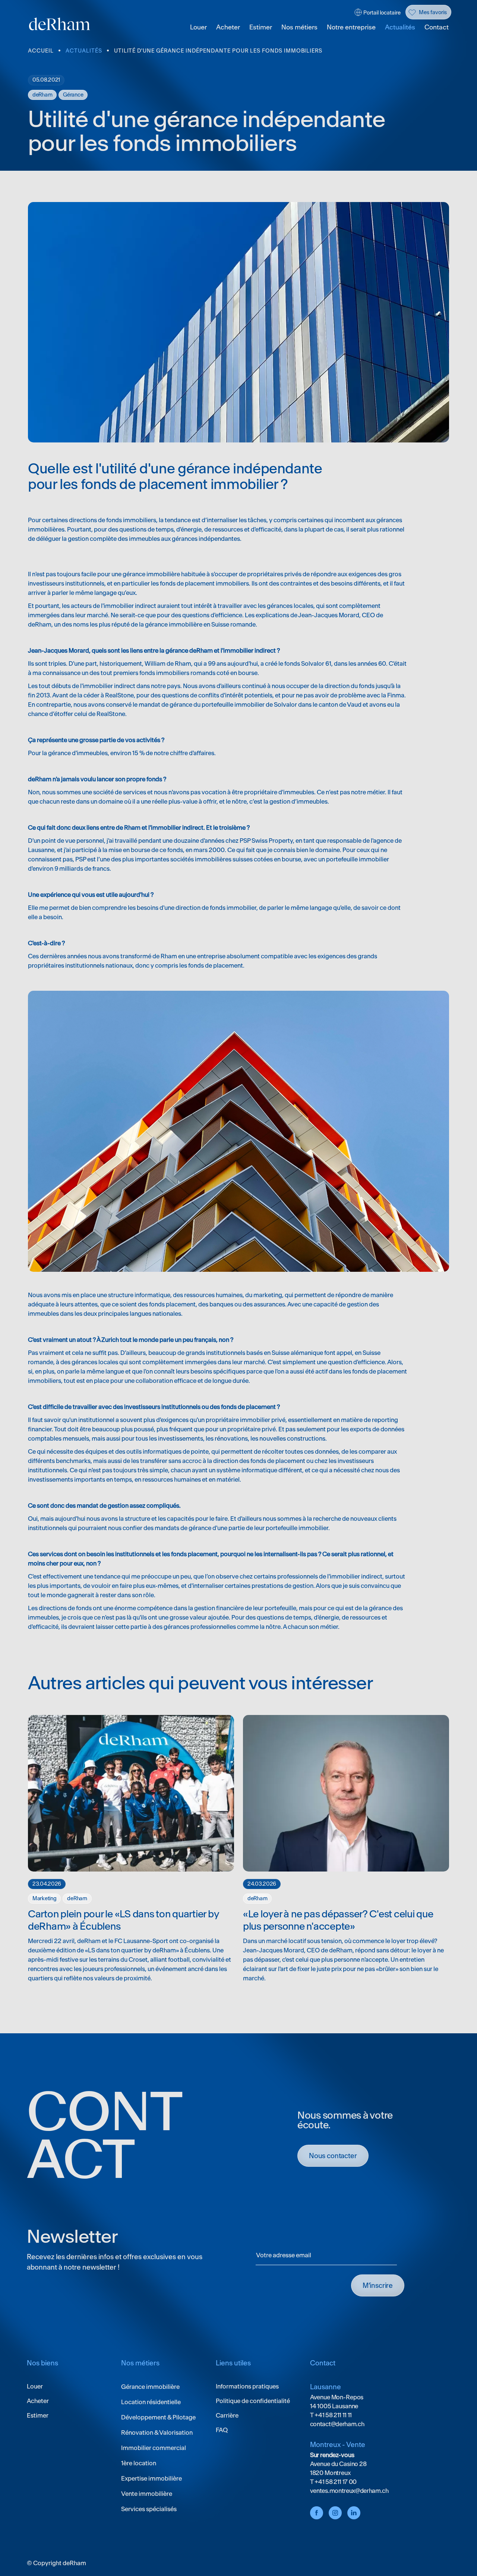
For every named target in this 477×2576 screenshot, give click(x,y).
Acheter (228, 27)
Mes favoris (433, 12)
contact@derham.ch (337, 2424)
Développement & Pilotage (158, 2417)
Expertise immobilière (151, 2478)
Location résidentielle (151, 2402)
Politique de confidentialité (253, 2401)
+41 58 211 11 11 (333, 2415)
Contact (437, 27)
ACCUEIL (41, 51)
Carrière (227, 2415)
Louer (198, 27)
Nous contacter (333, 2156)
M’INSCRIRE (378, 2285)
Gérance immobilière (150, 2387)
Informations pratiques (247, 2386)
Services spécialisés (149, 2509)
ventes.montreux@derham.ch (349, 2491)
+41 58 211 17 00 (335, 2482)
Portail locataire (382, 13)
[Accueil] (60, 24)
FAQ (222, 2430)
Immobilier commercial (154, 2448)
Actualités (400, 27)
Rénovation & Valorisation (157, 2432)
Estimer (261, 27)
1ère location (139, 2463)
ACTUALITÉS (84, 51)
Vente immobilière (147, 2494)
